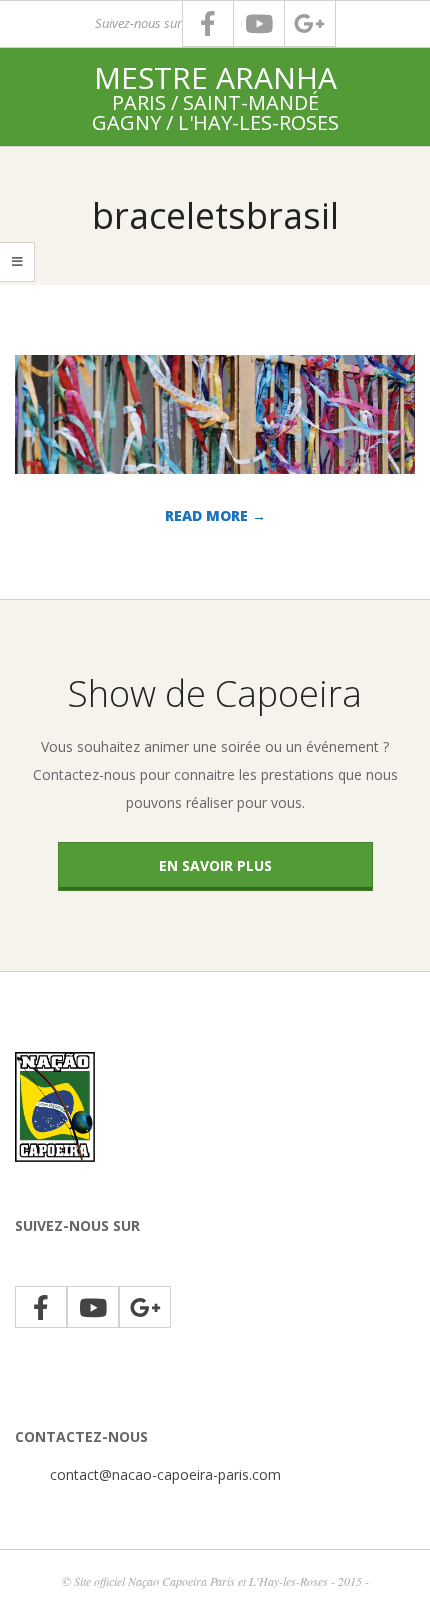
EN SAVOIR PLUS (215, 865)
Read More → (215, 515)
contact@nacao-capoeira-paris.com (165, 1474)
